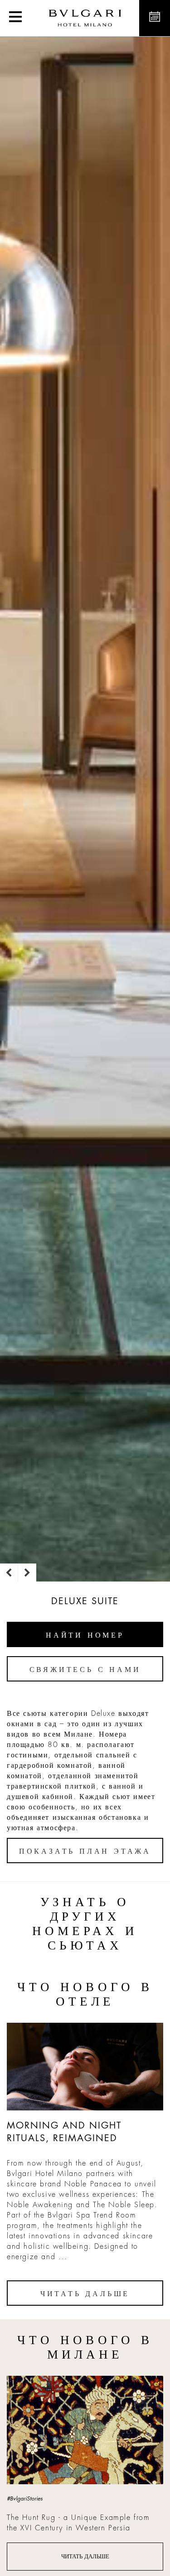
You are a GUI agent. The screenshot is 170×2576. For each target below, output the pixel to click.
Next (27, 1573)
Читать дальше (85, 2294)
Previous (9, 1573)
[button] (15, 18)
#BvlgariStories (25, 2499)
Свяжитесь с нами (85, 1670)
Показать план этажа (85, 1851)
